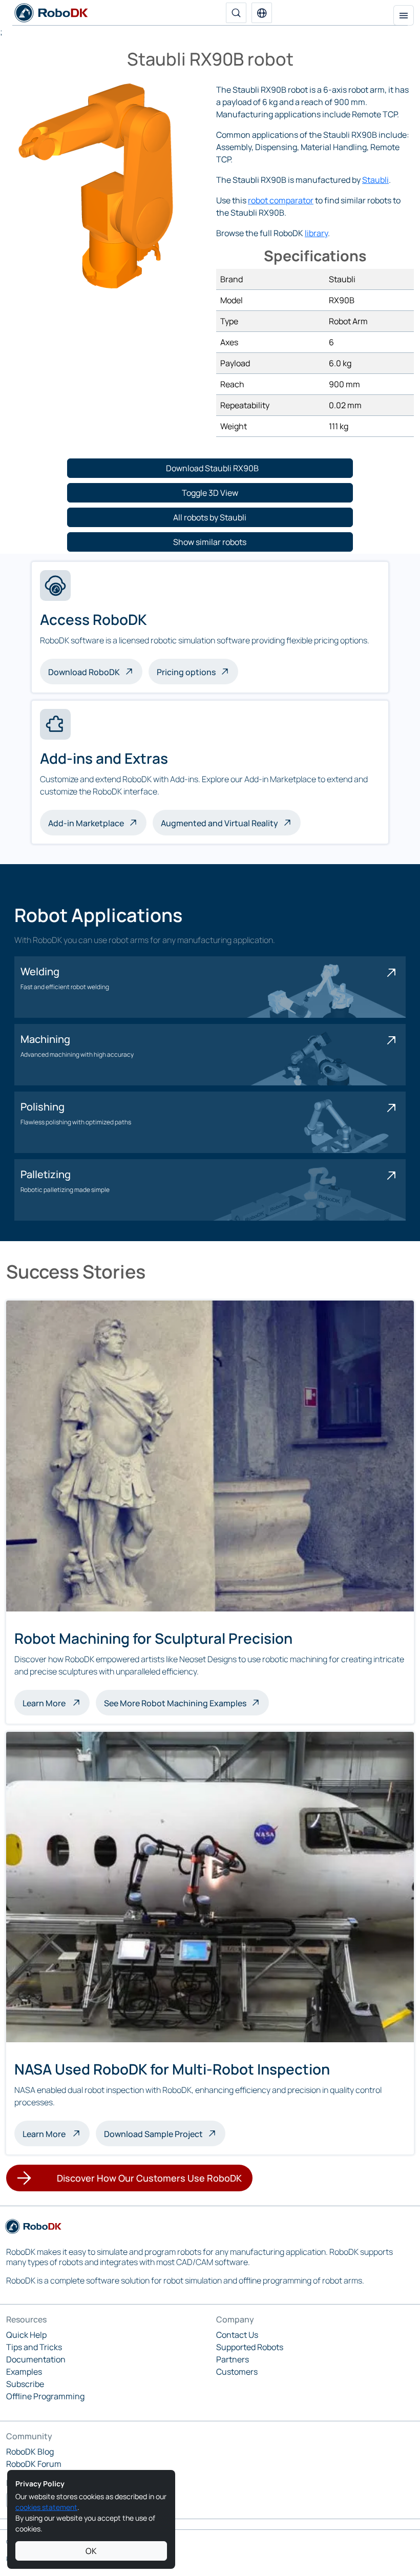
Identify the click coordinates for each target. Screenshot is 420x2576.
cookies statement (46, 2507)
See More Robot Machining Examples (175, 1703)
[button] (262, 13)
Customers (237, 2372)
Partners (233, 2359)
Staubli (375, 180)
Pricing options (186, 672)
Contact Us (237, 2335)
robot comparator (281, 200)
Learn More (56, 1702)
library (316, 233)
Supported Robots (250, 2347)
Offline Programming (45, 2396)
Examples (24, 2372)
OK (91, 2551)
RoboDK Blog (30, 2452)
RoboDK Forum (34, 2464)
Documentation (36, 2359)
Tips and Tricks (34, 2347)
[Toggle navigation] (404, 15)
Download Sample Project (153, 2134)
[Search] (236, 13)
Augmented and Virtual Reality (219, 823)
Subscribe (25, 2384)
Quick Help (26, 2335)
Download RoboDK (84, 672)
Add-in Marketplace (86, 823)
